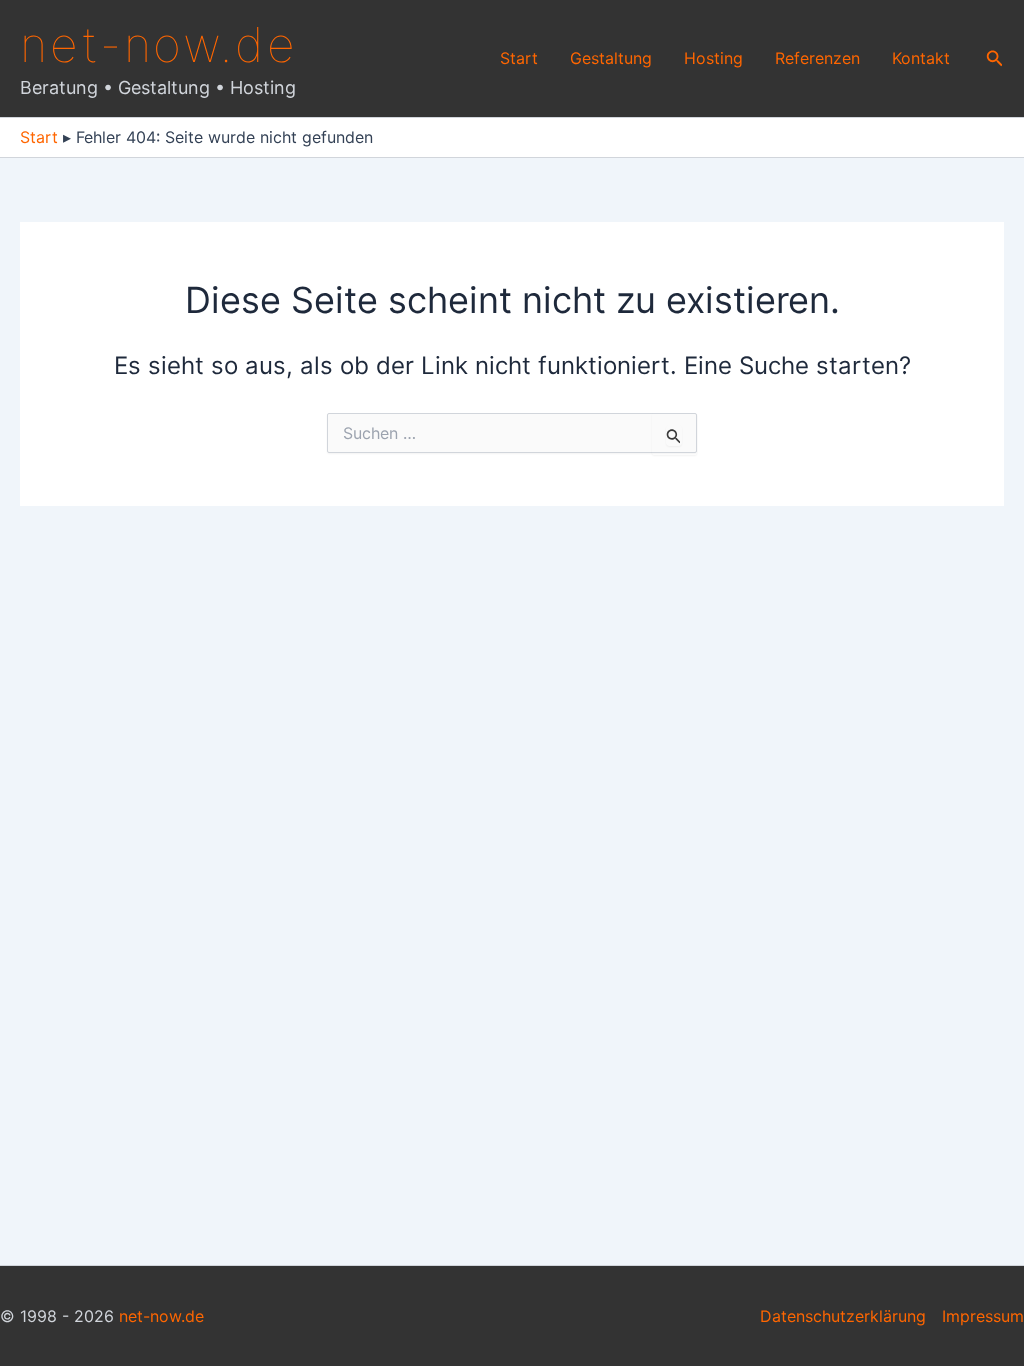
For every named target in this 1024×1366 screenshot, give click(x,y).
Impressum (983, 1316)
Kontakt (921, 58)
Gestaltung (611, 58)
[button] (995, 58)
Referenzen (817, 58)
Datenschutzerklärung (843, 1316)
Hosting (713, 58)
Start (519, 58)
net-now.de (159, 44)
